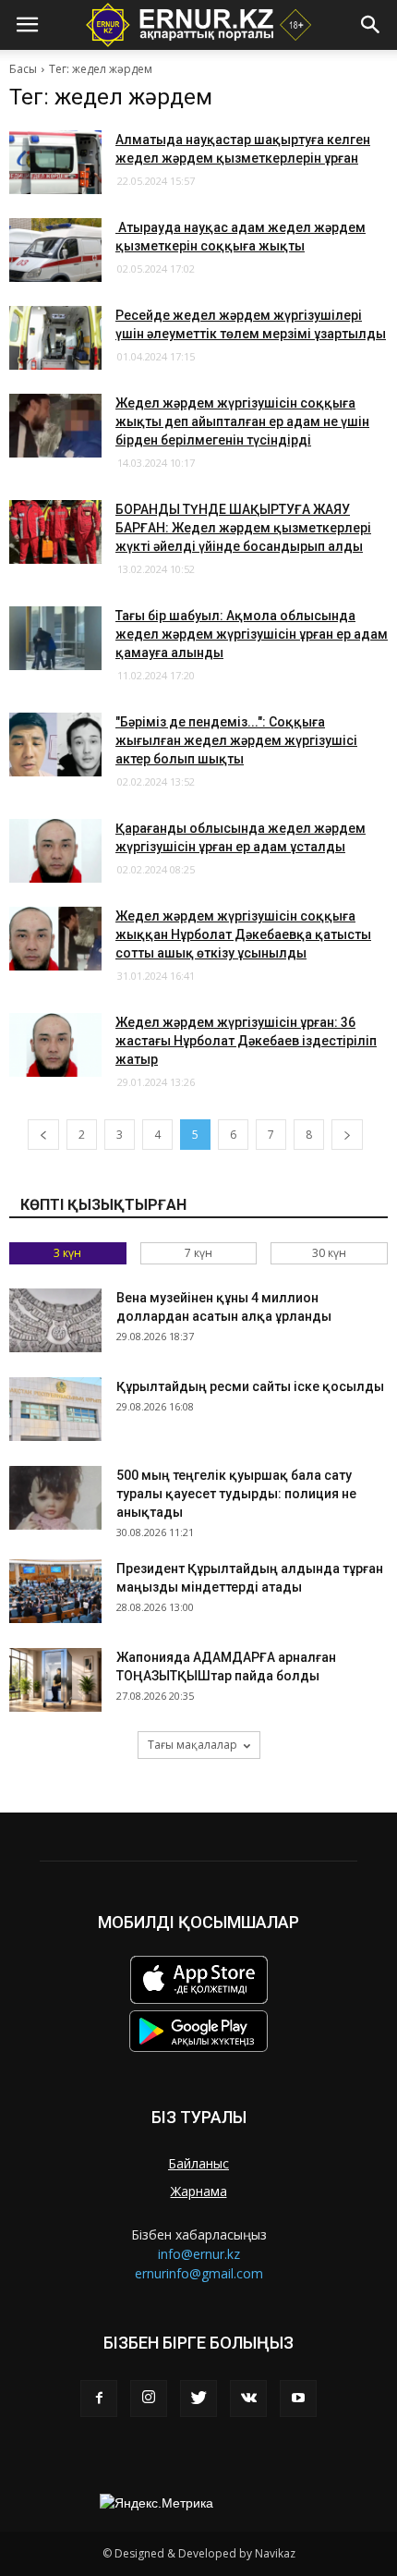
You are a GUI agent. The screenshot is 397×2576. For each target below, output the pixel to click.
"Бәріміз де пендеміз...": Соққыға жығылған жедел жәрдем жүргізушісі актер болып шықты (236, 740)
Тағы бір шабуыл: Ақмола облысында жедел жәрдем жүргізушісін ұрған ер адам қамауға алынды (252, 634)
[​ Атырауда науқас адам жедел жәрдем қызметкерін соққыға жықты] (55, 250)
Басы (23, 69)
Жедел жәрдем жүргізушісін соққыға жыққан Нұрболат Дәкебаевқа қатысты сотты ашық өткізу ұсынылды (243, 934)
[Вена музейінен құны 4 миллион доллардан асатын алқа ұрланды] (55, 1320)
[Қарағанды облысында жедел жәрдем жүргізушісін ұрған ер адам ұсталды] (55, 851)
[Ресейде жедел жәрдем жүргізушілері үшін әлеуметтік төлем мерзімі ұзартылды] (55, 338)
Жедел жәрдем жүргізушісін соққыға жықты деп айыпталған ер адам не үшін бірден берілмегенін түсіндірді (242, 421)
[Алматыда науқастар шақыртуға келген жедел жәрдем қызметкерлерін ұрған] (55, 162)
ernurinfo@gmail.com (199, 2273)
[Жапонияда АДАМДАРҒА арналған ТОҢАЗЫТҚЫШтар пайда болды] (55, 1680)
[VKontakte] (248, 2399)
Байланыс (198, 2163)
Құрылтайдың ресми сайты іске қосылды (250, 1386)
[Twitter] (198, 2399)
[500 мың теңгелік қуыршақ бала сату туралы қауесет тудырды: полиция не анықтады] (55, 1498)
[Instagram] (149, 2399)
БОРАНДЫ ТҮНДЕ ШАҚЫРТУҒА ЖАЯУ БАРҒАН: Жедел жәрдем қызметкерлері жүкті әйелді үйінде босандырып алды (243, 528)
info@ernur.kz (199, 2254)
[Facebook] (99, 2399)
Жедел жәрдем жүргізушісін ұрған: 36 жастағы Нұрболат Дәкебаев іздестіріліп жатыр (246, 1041)
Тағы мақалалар (192, 1745)
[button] (371, 25)
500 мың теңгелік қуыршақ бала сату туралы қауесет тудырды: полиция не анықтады (236, 1494)
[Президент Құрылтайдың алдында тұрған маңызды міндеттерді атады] (55, 1591)
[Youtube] (298, 2399)
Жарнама (199, 2191)
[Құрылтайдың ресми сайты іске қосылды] (55, 1409)
